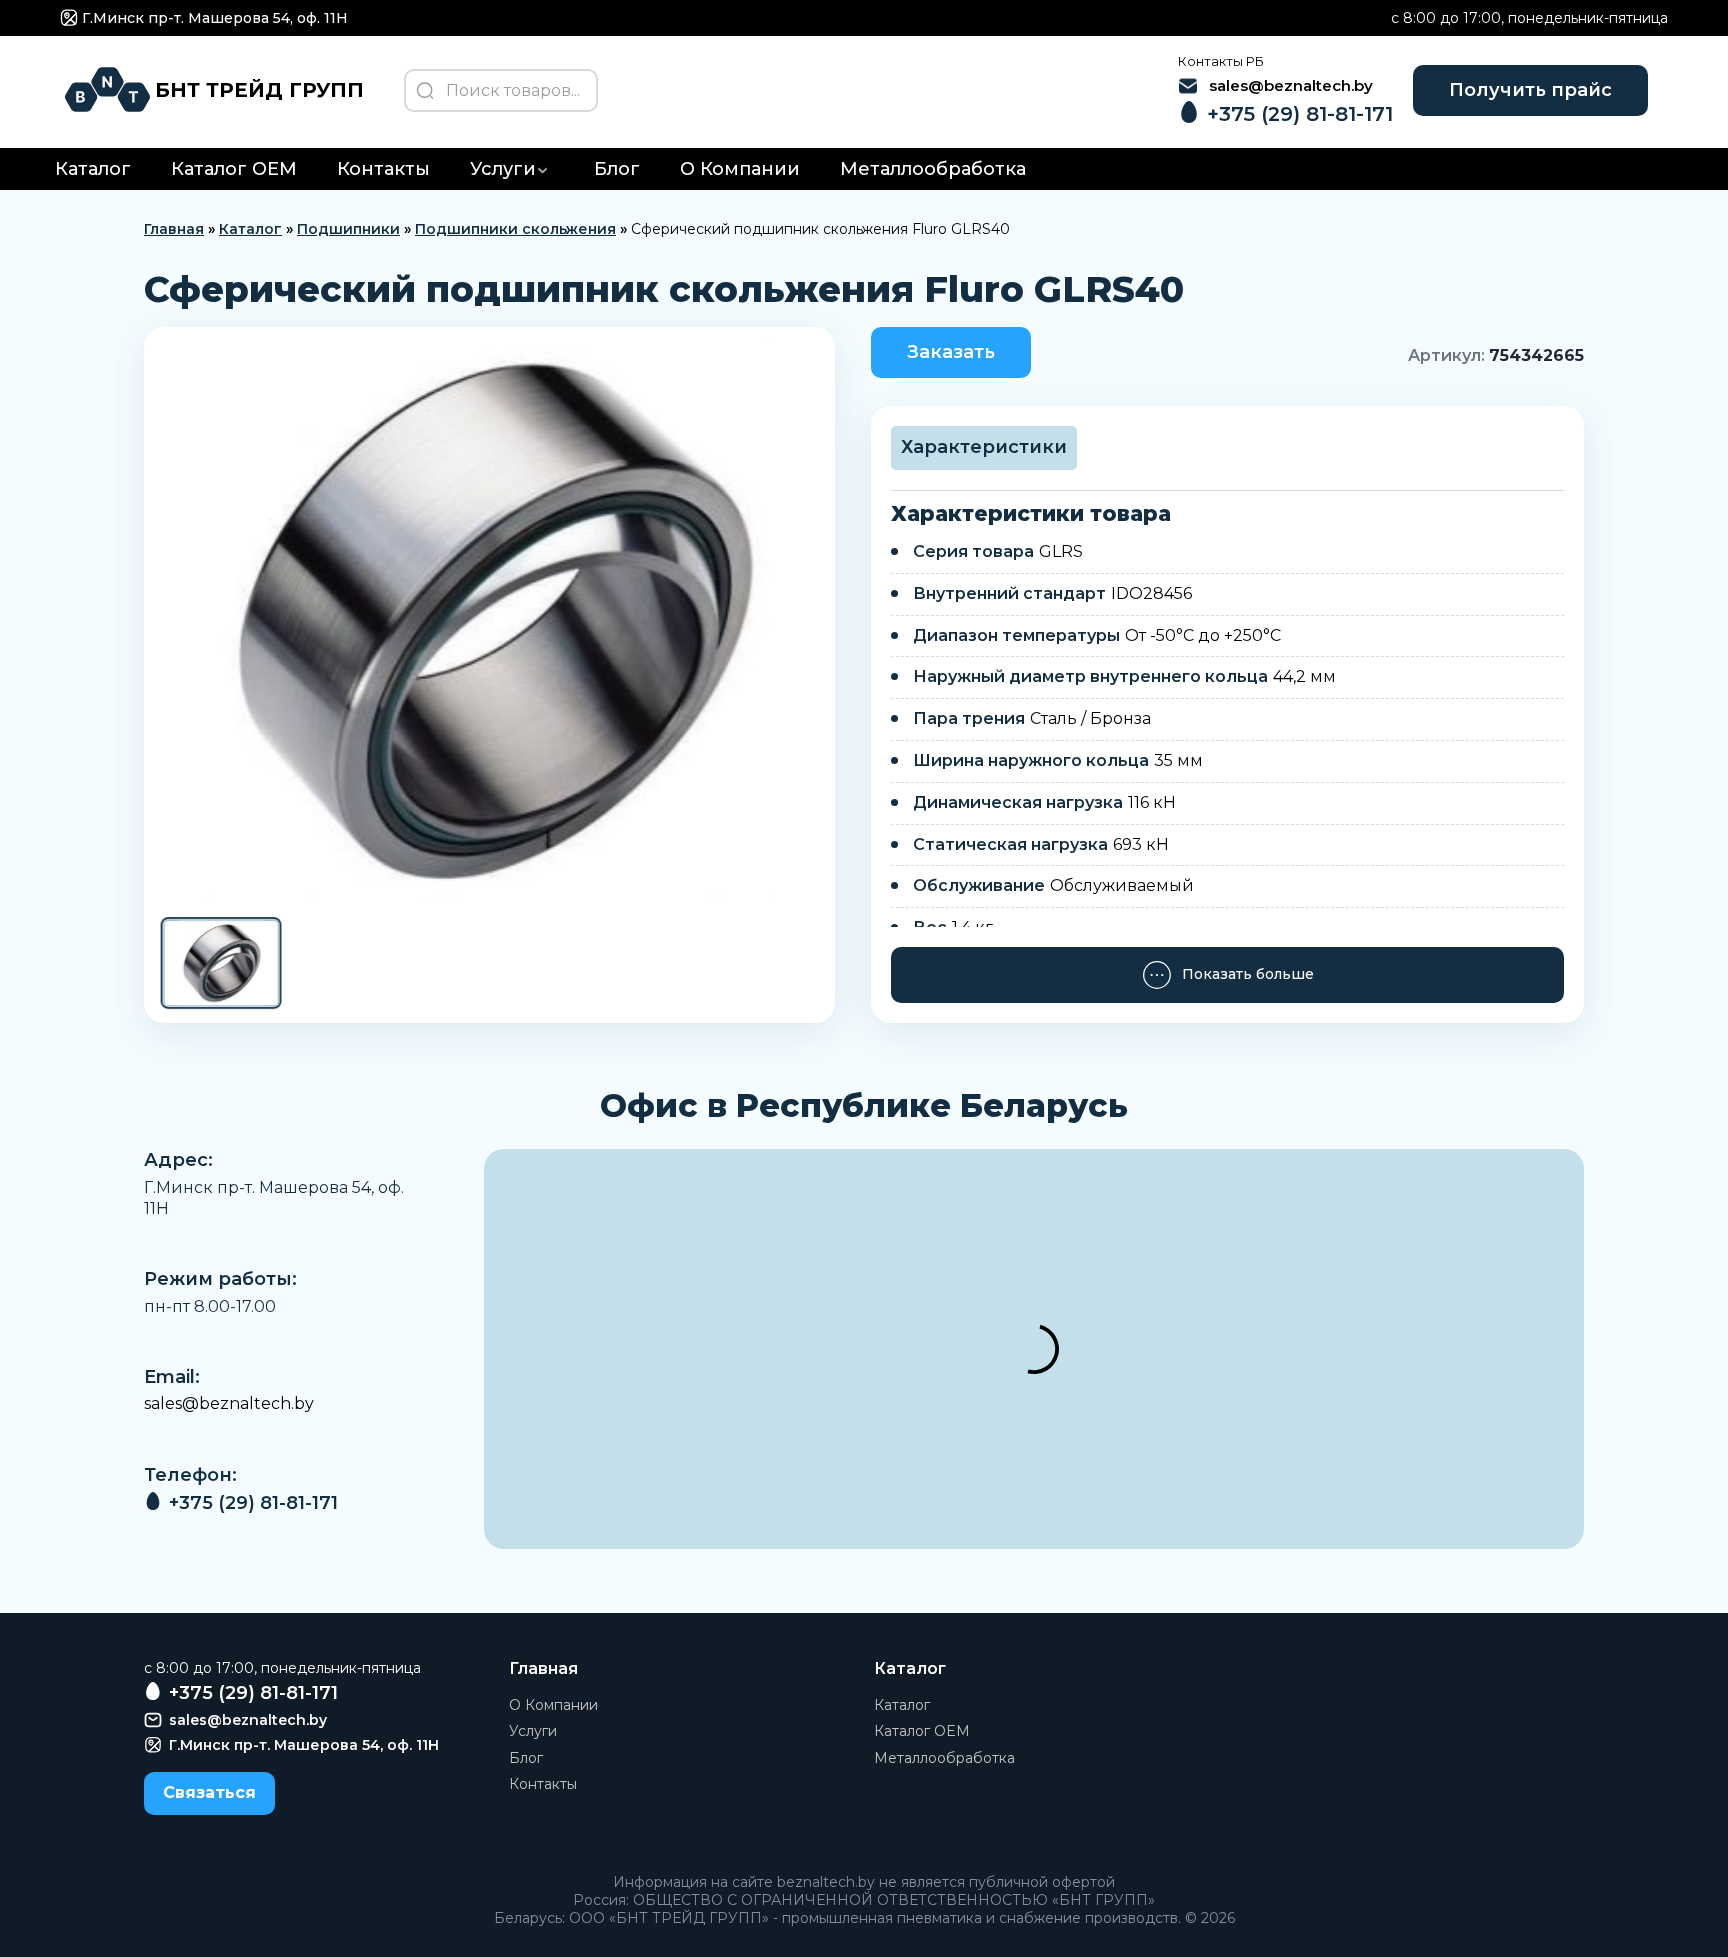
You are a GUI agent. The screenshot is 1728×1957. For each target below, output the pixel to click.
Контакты (383, 169)
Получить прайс (1530, 90)
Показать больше (1248, 974)
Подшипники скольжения (515, 229)
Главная (174, 229)
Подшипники (348, 229)
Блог (617, 169)
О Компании (740, 169)
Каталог (93, 169)
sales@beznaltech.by (229, 1403)
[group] (489, 620)
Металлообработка (933, 169)
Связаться (209, 1792)
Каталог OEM (234, 169)
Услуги (503, 169)
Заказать (951, 352)
